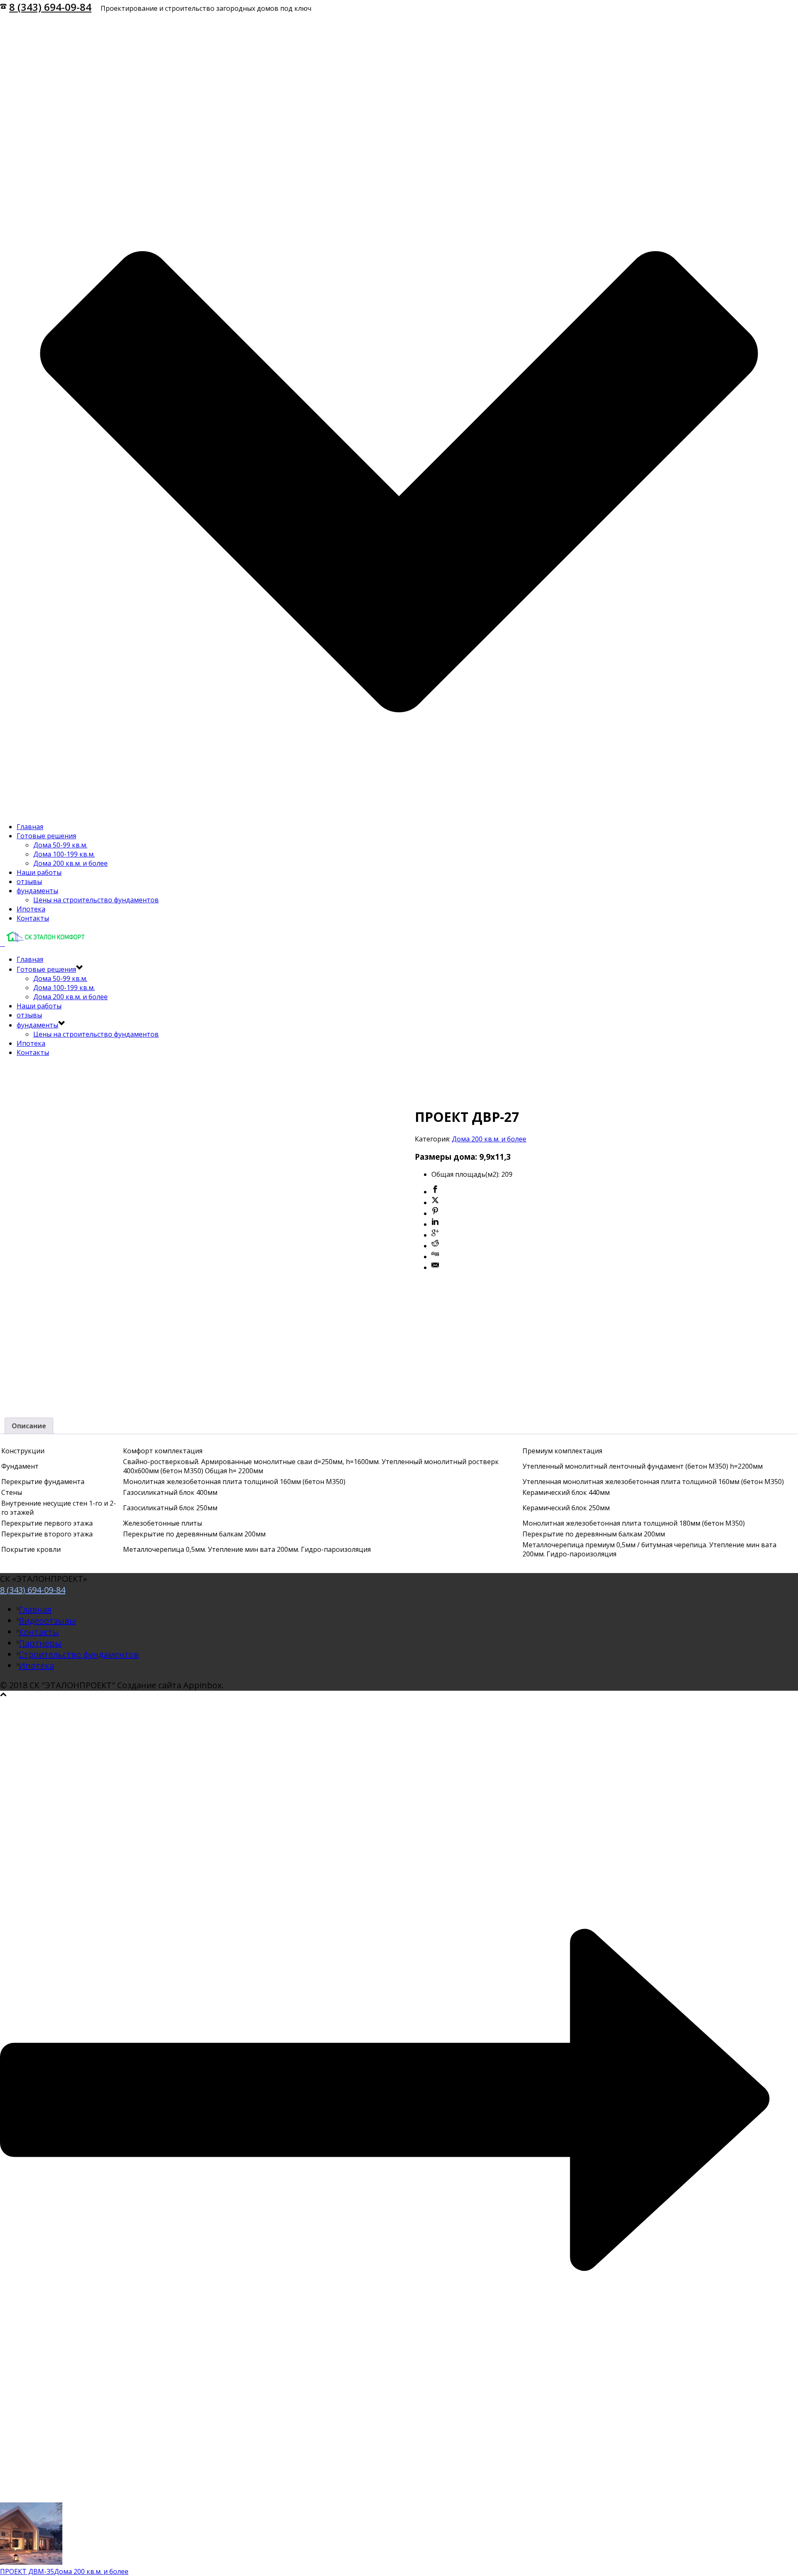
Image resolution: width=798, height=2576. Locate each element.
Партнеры (40, 1643)
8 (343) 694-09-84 (50, 7)
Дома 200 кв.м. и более (70, 863)
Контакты (33, 918)
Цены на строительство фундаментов (96, 900)
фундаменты (37, 891)
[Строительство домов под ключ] (43, 943)
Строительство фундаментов (79, 1654)
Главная (30, 827)
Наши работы (39, 872)
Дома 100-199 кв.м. (64, 854)
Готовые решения (46, 836)
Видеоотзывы (47, 1621)
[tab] (29, 1426)
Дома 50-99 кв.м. (60, 845)
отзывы (29, 882)
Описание (29, 1426)
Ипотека (31, 909)
